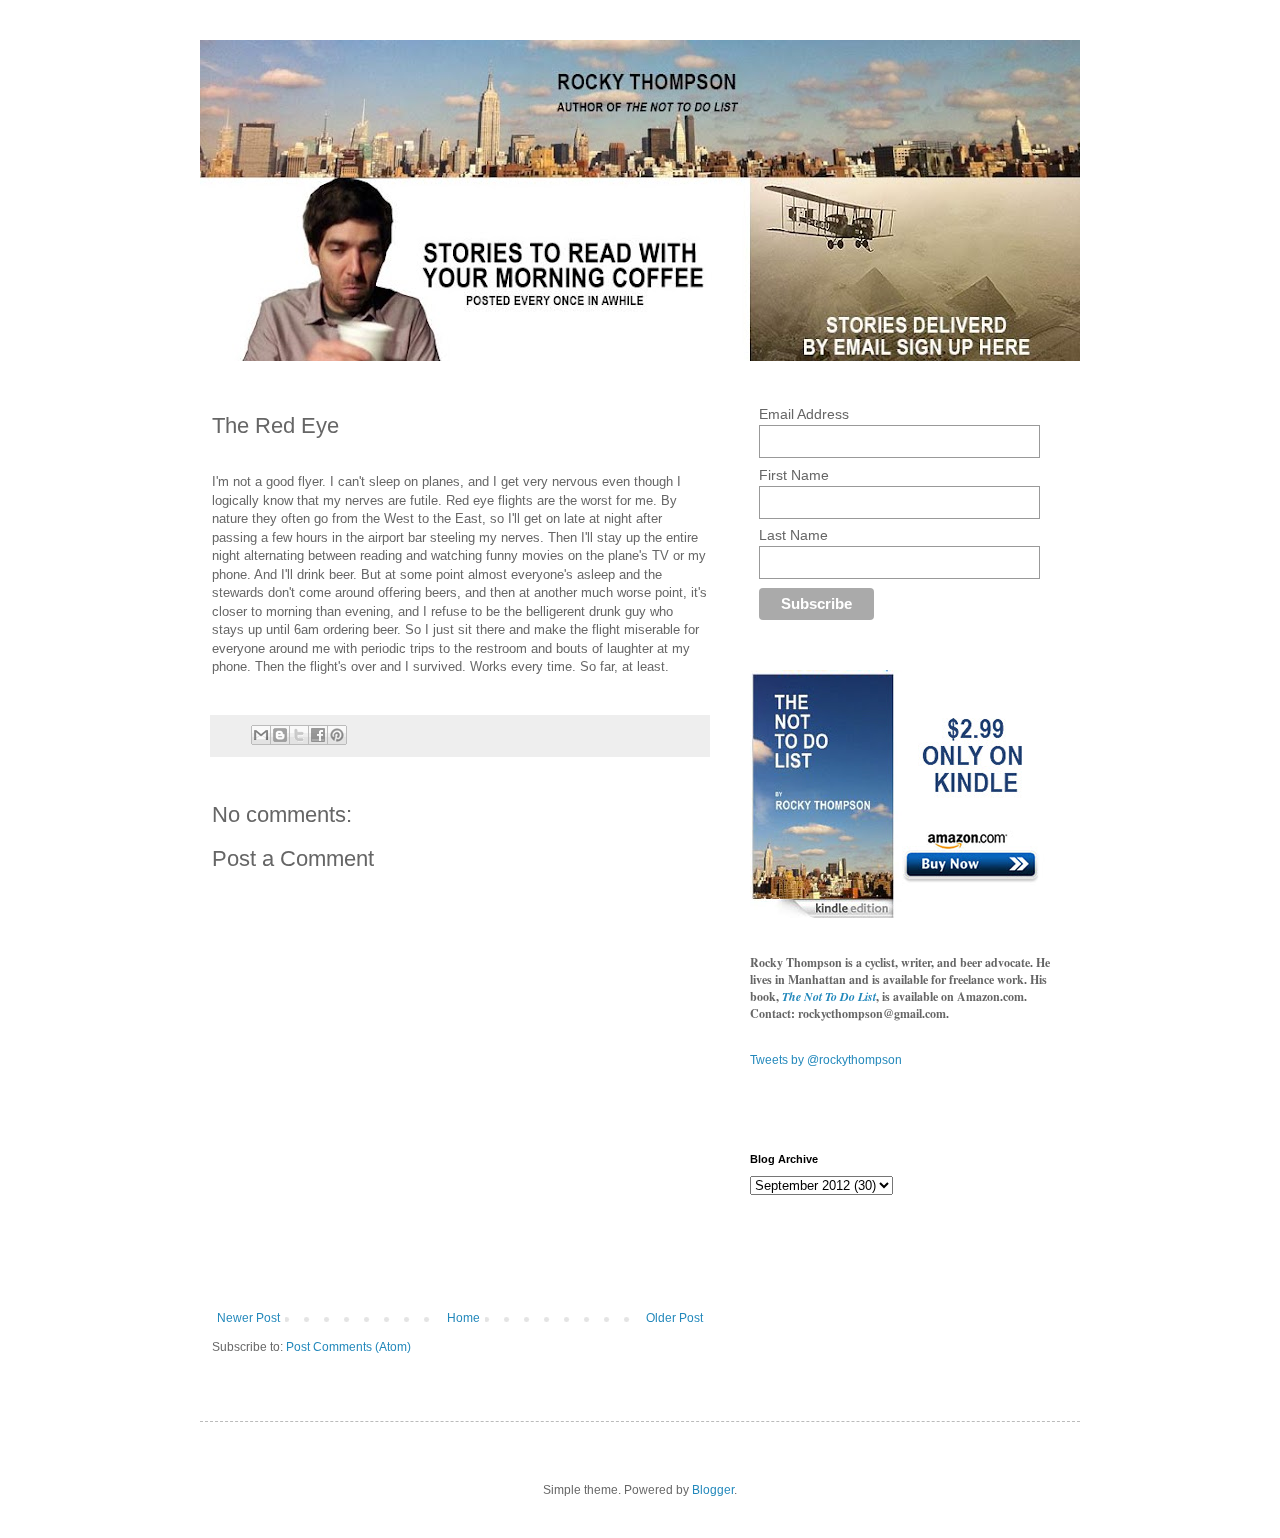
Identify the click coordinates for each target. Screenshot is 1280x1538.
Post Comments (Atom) (348, 1347)
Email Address (804, 414)
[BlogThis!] (280, 735)
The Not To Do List (829, 996)
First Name (794, 475)
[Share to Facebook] (318, 735)
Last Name (793, 535)
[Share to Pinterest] (337, 735)
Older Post (674, 1318)
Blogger (713, 1490)
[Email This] (261, 735)
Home (463, 1318)
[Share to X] (299, 735)
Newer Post (248, 1318)
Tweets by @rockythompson (826, 1060)
